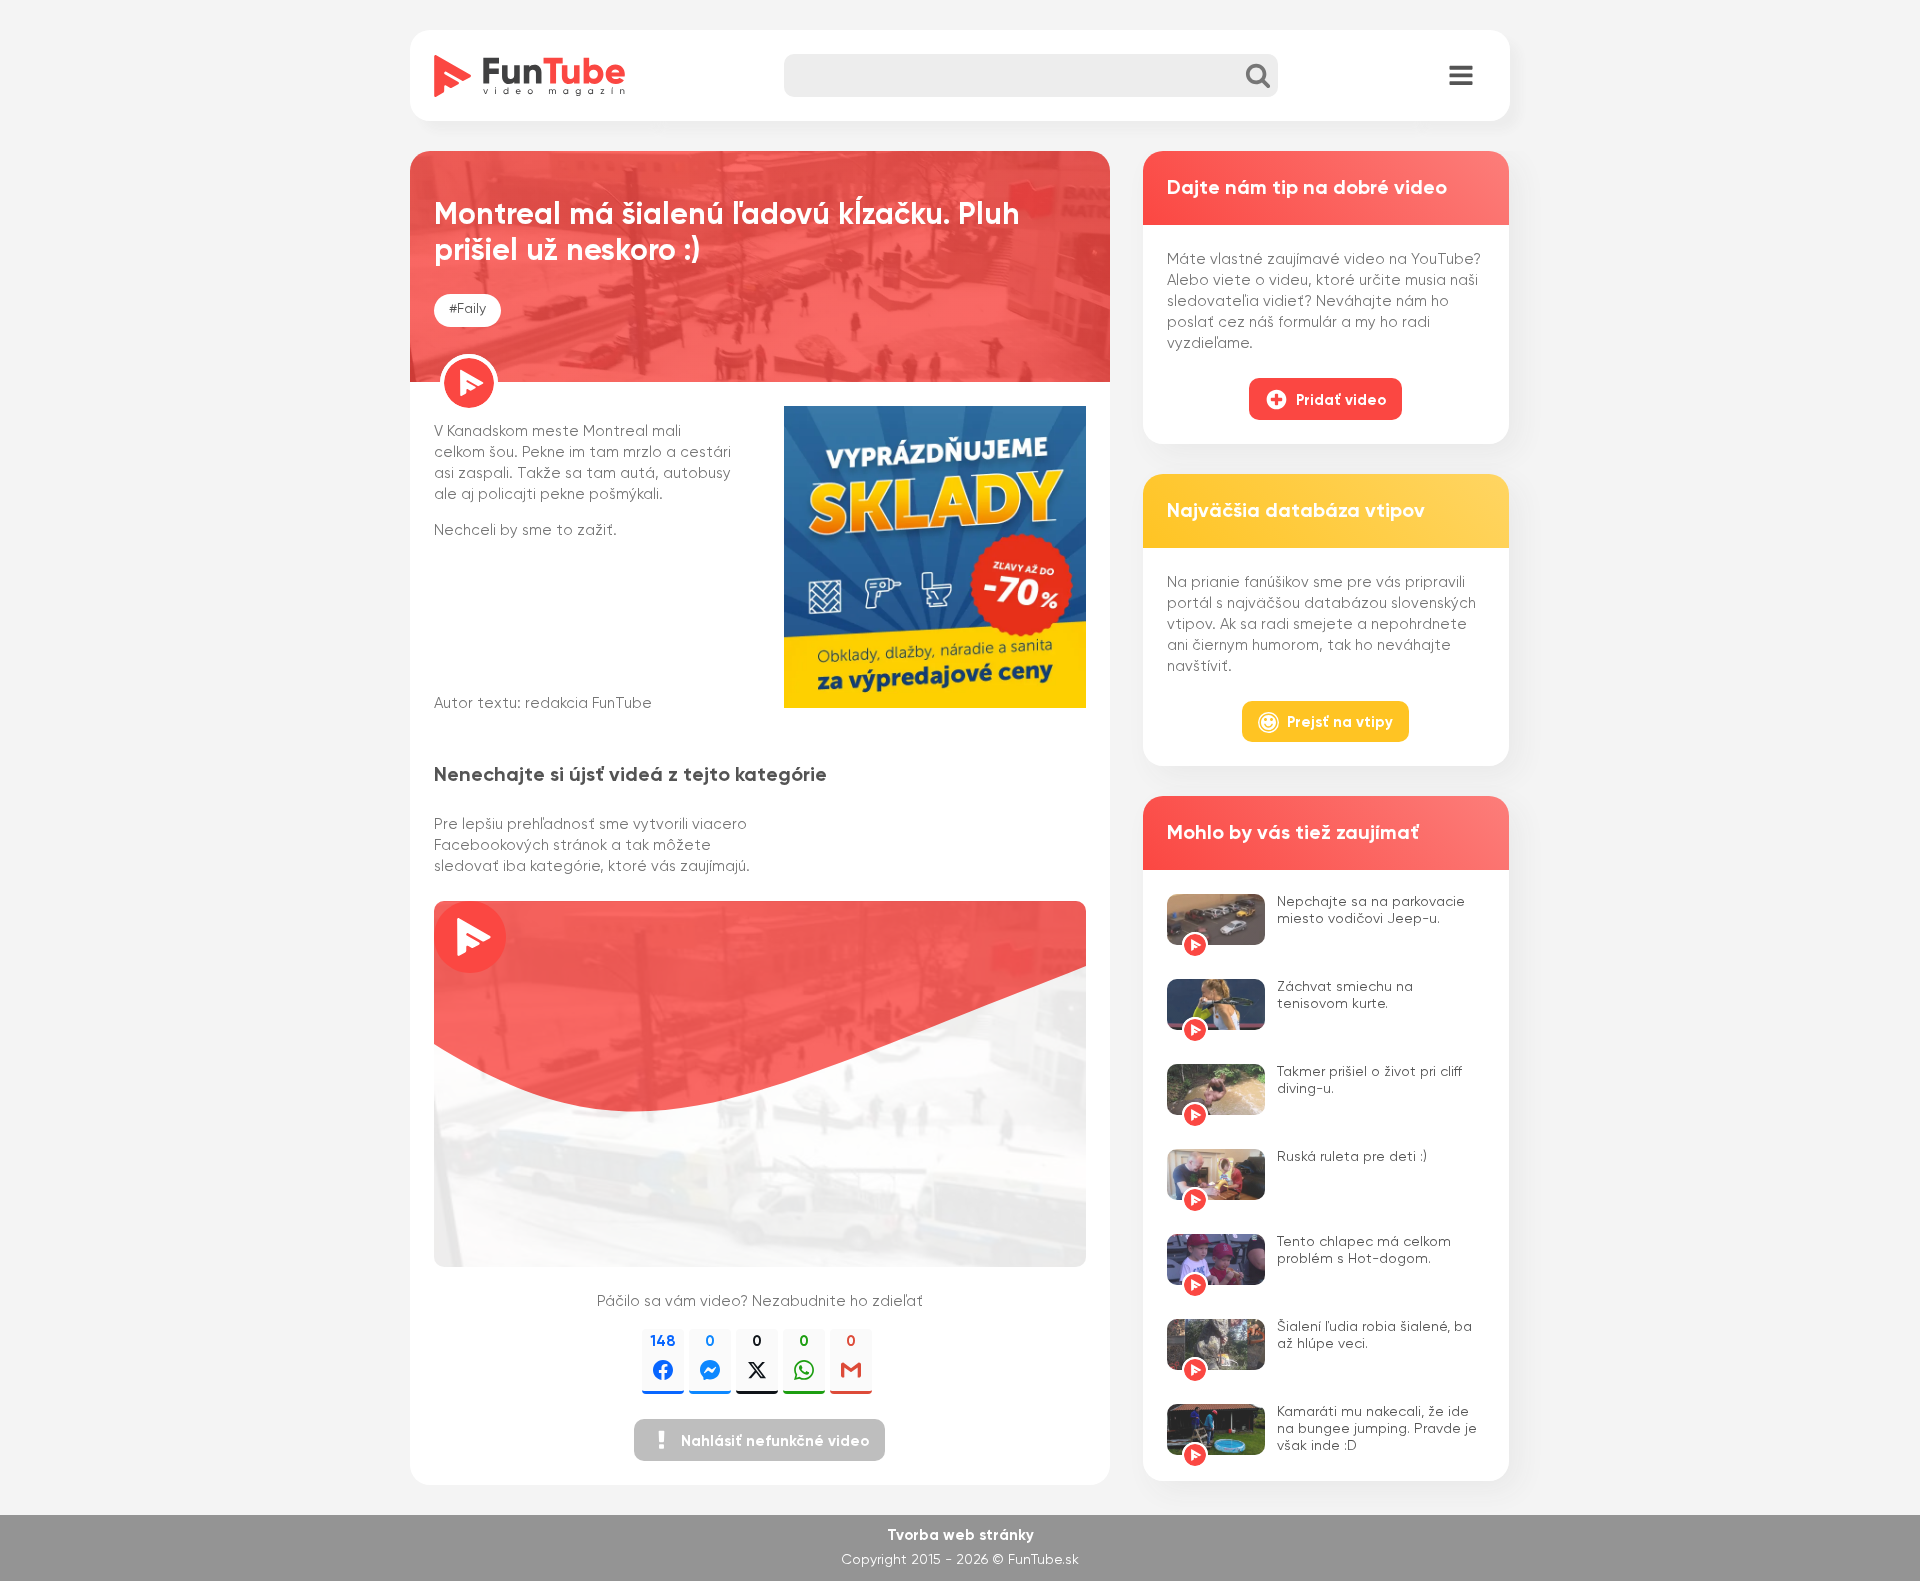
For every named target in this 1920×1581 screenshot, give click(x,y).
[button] (759, 1440)
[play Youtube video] (760, 1084)
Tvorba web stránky (960, 1535)
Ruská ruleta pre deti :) (1352, 1157)
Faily (471, 309)
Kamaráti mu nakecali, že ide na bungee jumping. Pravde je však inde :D (1377, 1429)
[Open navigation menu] (1461, 77)
